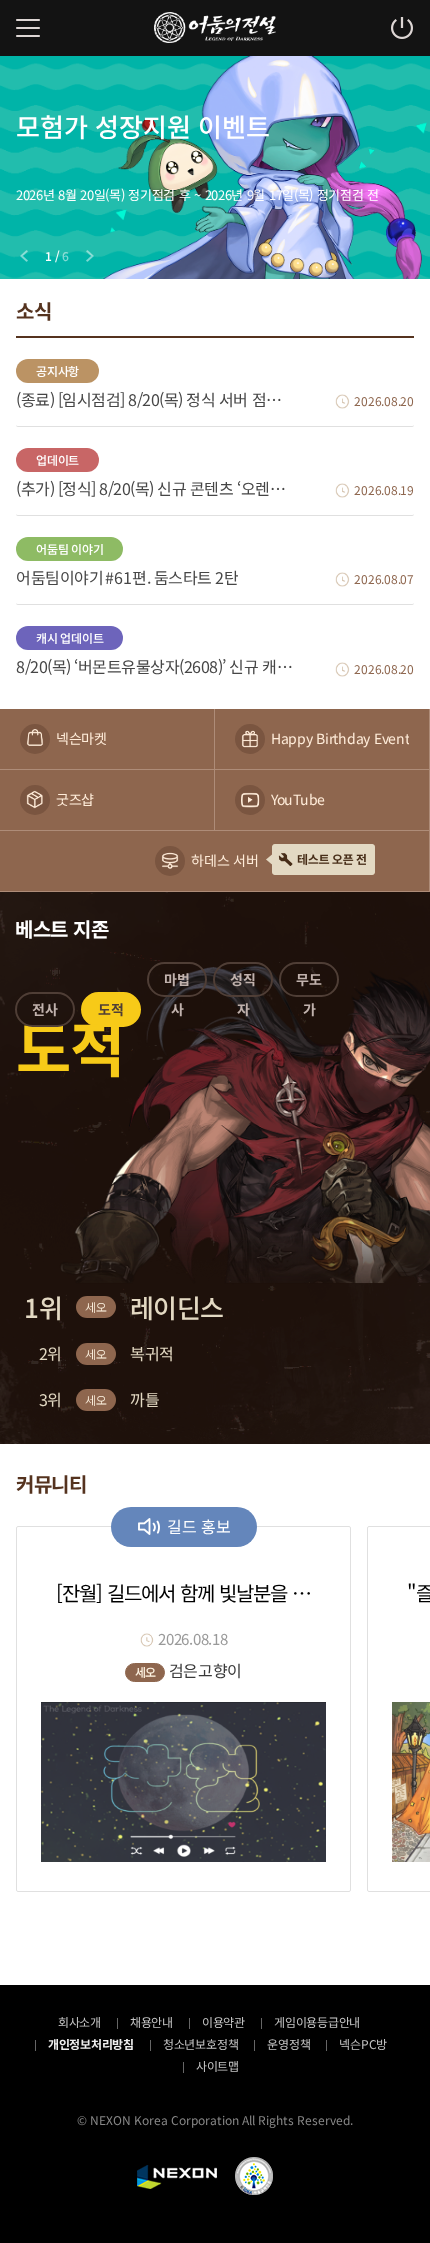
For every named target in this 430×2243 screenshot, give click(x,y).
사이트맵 (217, 2065)
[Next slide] (90, 256)
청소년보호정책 (200, 2043)
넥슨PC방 (363, 2043)
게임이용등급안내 (317, 2021)
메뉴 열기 (28, 28)
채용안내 (151, 2021)
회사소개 (79, 2021)
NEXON (177, 2177)
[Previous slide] (24, 256)
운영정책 (288, 2043)
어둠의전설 (215, 27)
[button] (45, 1013)
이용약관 (223, 2021)
